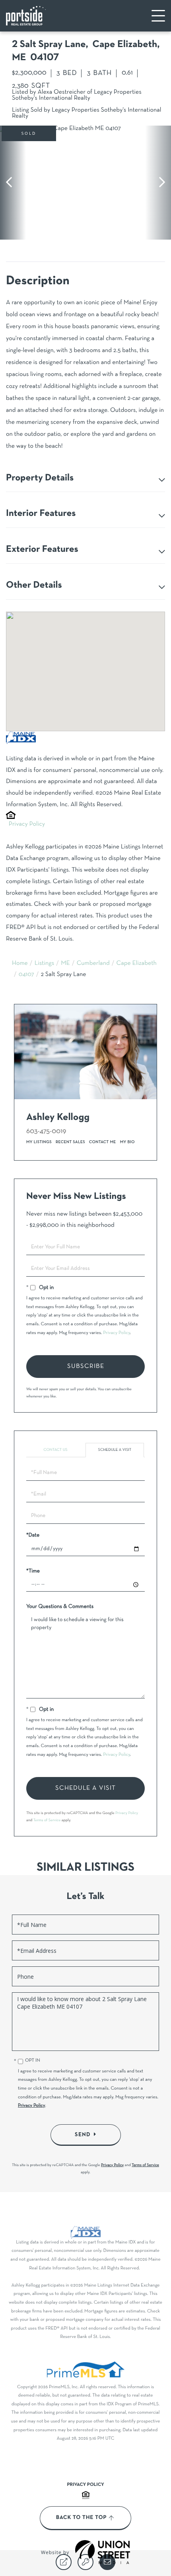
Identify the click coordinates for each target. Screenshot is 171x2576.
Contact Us (55, 1450)
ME (65, 964)
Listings (45, 964)
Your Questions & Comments (60, 1607)
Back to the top (81, 2518)
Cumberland (93, 964)
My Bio (127, 1142)
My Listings (39, 1142)
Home (20, 964)
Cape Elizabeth (137, 964)
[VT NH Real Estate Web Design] (103, 2552)
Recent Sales (70, 1142)
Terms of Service (47, 1820)
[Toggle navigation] (158, 16)
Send (83, 2135)
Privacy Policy (27, 825)
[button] (13, 183)
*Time (33, 1571)
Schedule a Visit (115, 1450)
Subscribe (86, 1366)
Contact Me (103, 1142)
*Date (33, 1535)
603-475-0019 (46, 1131)
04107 (26, 975)
